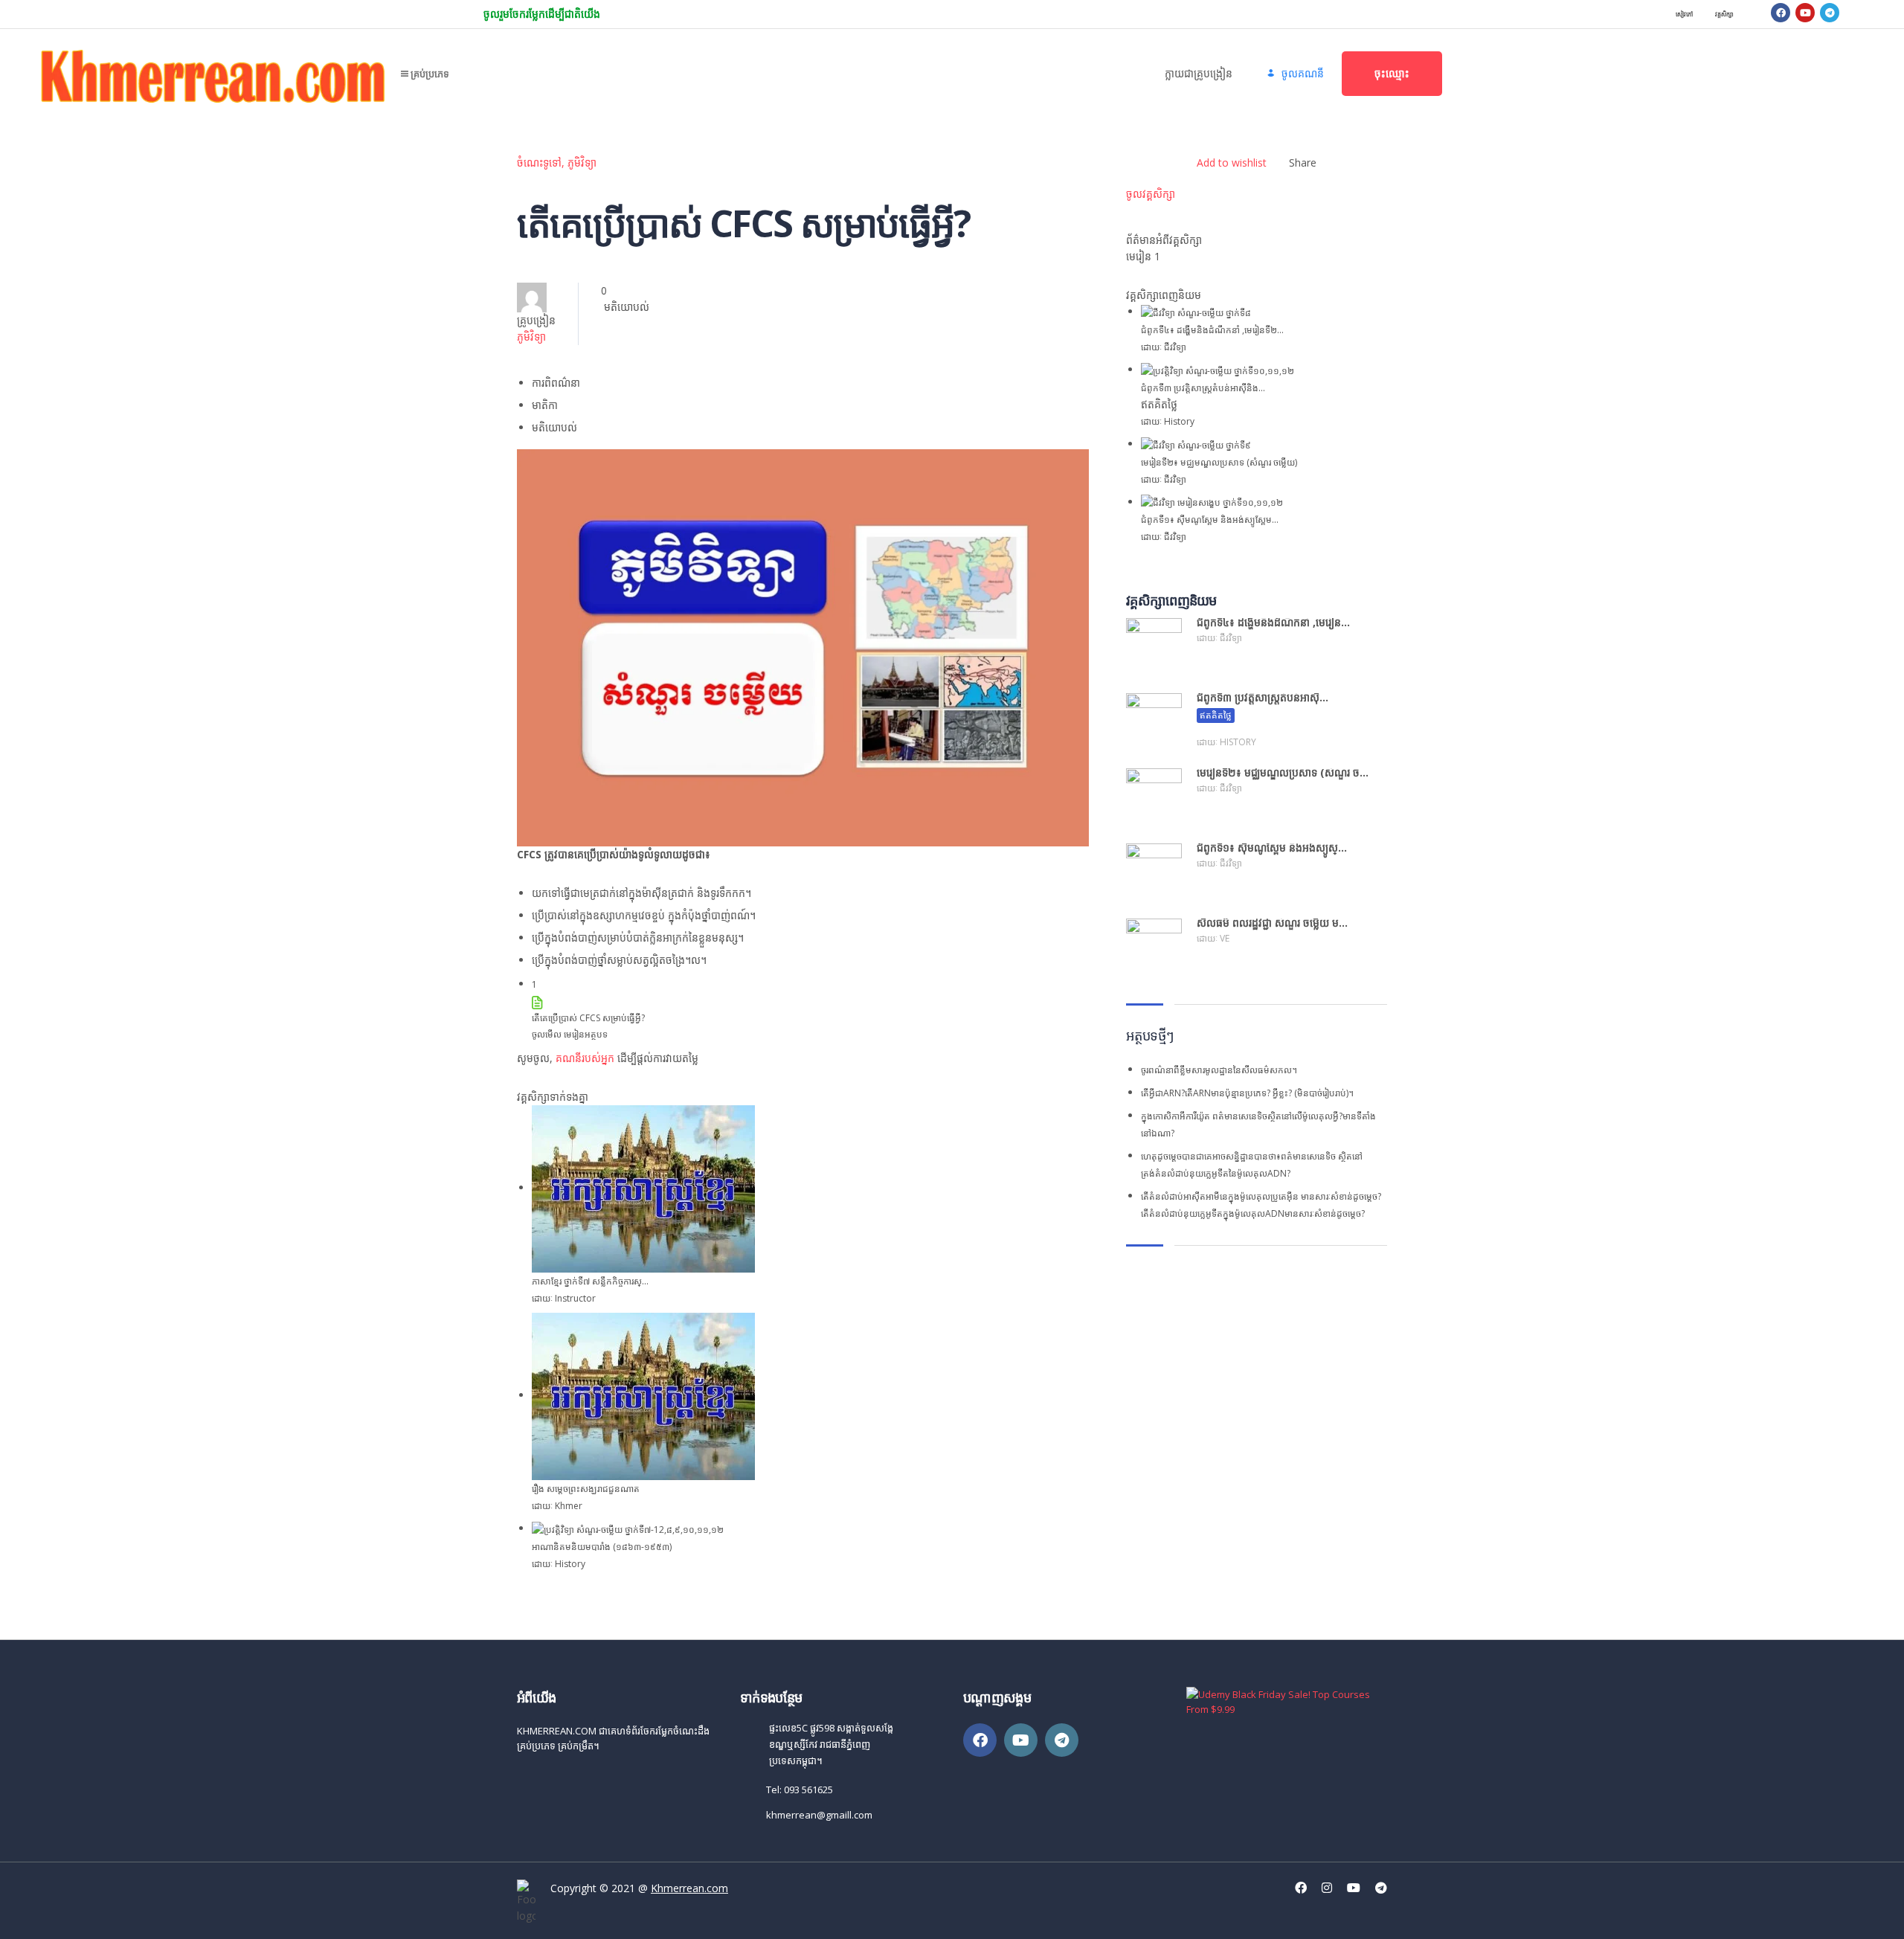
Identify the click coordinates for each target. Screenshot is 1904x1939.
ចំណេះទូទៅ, (542, 163)
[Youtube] (1805, 13)
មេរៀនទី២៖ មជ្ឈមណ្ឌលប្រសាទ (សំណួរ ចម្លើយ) (1219, 462)
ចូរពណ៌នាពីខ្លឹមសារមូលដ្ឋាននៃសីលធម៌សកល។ (1219, 1070)
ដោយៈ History (559, 1564)
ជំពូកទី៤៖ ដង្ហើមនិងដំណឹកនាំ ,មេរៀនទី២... (1212, 330)
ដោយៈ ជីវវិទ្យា (1164, 347)
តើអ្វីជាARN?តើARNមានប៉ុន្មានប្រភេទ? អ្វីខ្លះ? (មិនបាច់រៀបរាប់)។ (1247, 1093)
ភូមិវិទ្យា (582, 163)
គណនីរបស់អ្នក (585, 1058)
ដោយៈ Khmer (557, 1506)
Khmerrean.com (689, 1888)
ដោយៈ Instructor (564, 1298)
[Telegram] (1830, 13)
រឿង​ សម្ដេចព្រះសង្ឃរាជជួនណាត (586, 1489)
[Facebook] (1781, 13)
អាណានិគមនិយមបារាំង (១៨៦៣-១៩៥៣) (602, 1547)
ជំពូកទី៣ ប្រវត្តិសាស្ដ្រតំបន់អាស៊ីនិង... (1203, 388)
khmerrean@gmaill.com (819, 1815)
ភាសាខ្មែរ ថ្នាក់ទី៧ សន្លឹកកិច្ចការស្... (590, 1281)
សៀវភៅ (1684, 14)
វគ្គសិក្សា (1724, 14)
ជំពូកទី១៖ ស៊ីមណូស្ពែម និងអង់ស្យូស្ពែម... (1210, 520)
